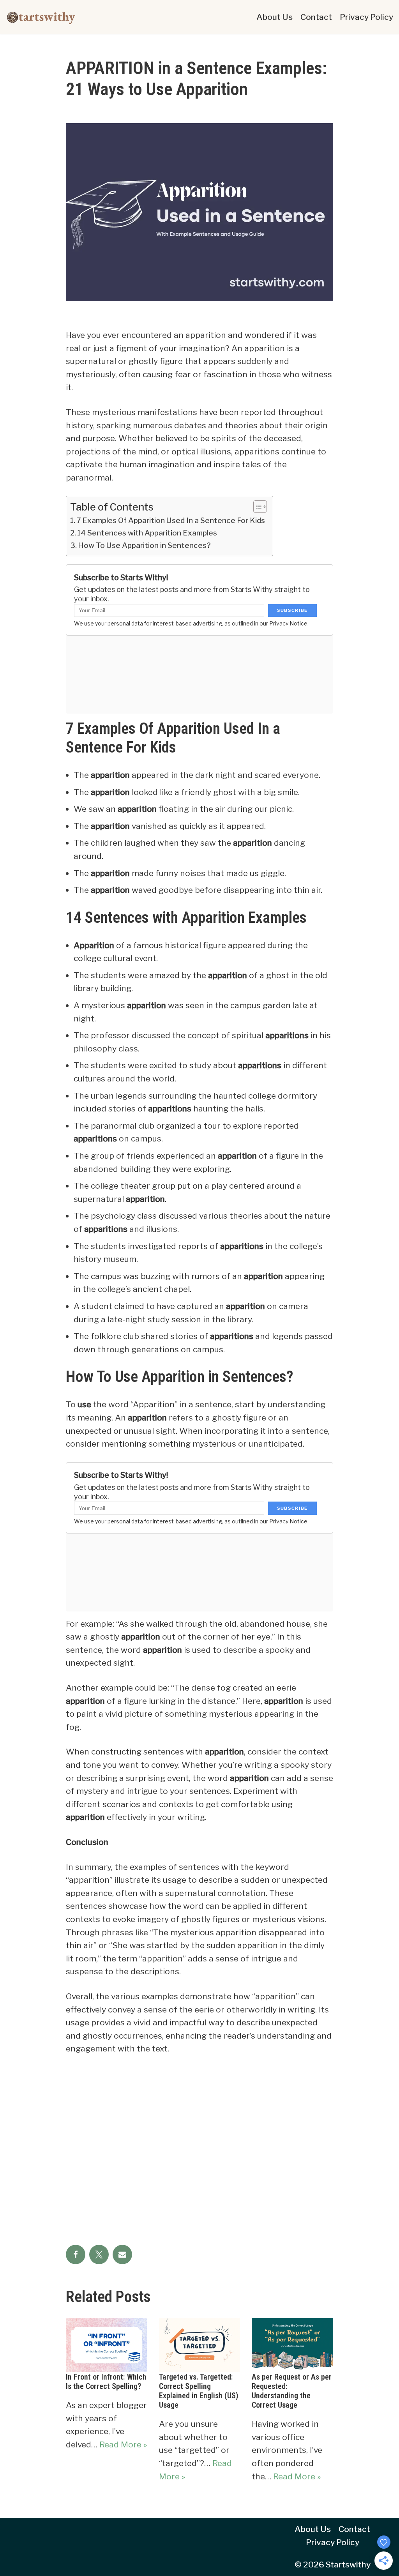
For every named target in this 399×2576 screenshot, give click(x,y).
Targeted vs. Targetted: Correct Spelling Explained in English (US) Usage (199, 2391)
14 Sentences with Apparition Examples (147, 533)
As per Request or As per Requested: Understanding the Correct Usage (292, 2391)
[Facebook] (76, 2254)
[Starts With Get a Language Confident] (41, 17)
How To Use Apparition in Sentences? (144, 545)
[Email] (122, 2254)
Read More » (123, 2444)
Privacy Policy (366, 17)
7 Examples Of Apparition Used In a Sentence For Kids (171, 520)
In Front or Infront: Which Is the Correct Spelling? (106, 2382)
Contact (316, 17)
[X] (99, 2254)
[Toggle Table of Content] (256, 507)
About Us (275, 17)
